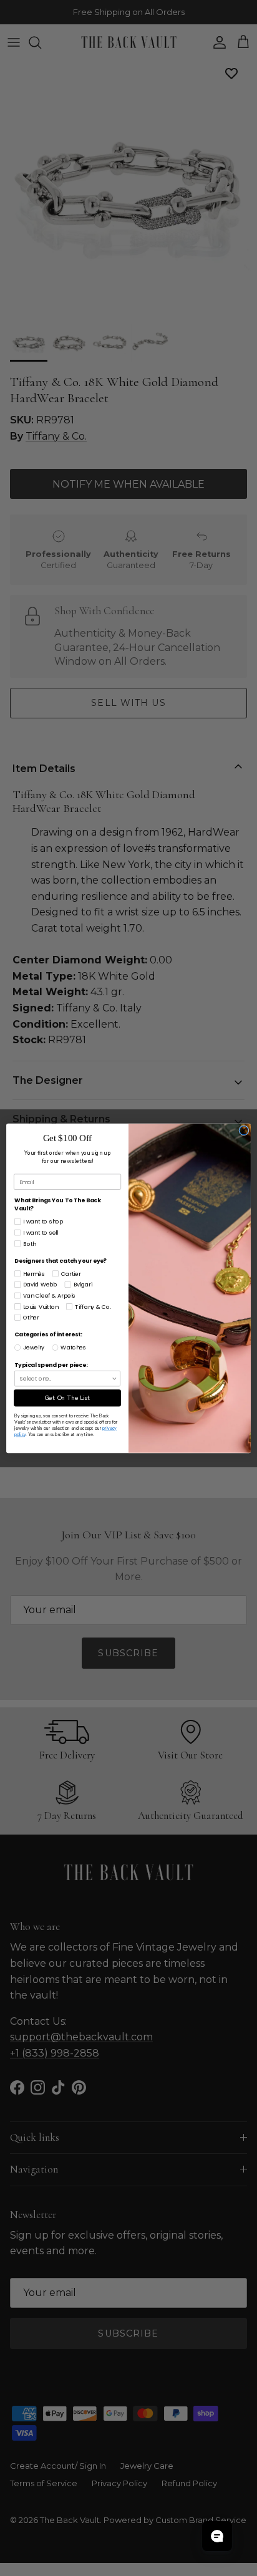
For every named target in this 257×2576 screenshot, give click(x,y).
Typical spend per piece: (51, 1365)
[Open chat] (217, 2536)
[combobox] (66, 1378)
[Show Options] (114, 1378)
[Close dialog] (244, 1130)
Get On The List (67, 1397)
